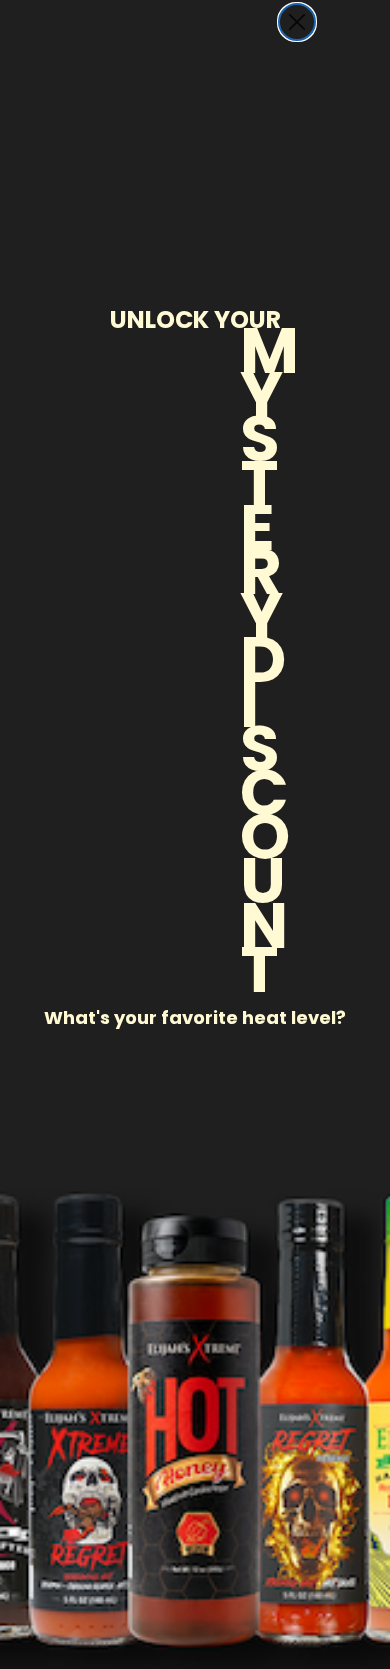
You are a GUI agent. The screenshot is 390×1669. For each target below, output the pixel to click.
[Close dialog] (297, 22)
